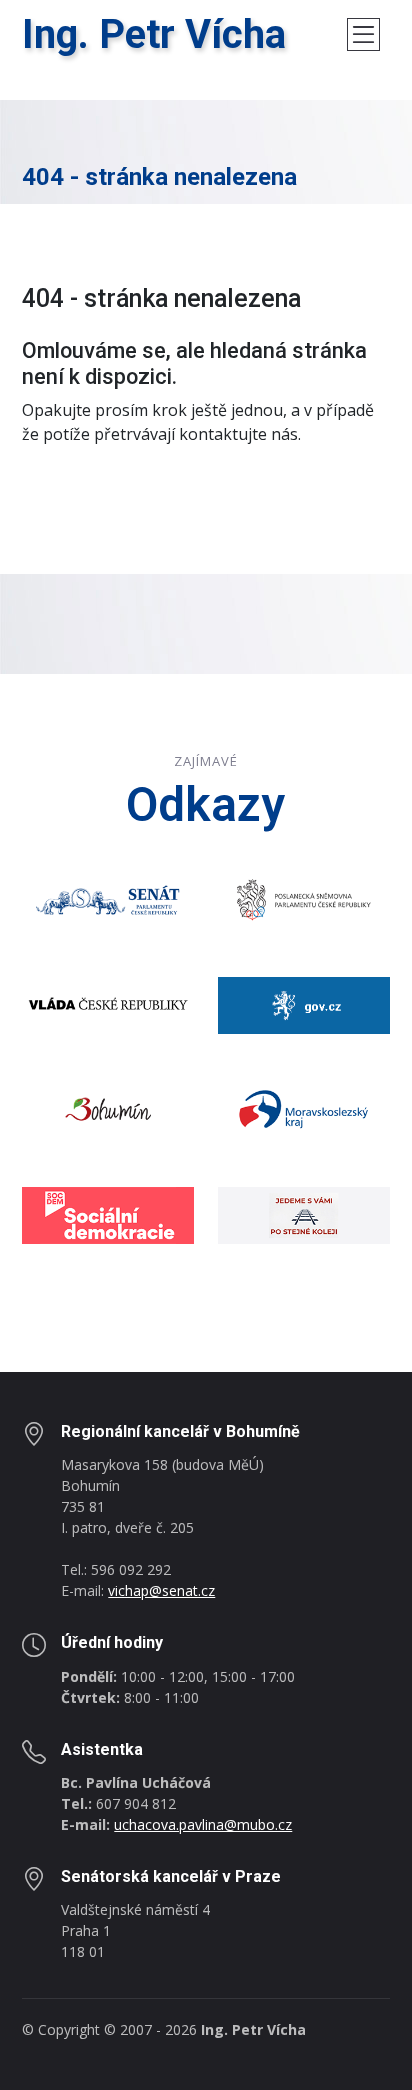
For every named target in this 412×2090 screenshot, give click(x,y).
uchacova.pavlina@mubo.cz (203, 1824)
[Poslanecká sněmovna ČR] (304, 898)
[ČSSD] (108, 1214)
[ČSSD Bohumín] (304, 1214)
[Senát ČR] (108, 898)
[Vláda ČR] (108, 1004)
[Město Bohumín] (108, 1109)
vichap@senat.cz (161, 1590)
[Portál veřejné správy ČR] (304, 1004)
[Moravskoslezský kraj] (304, 1109)
